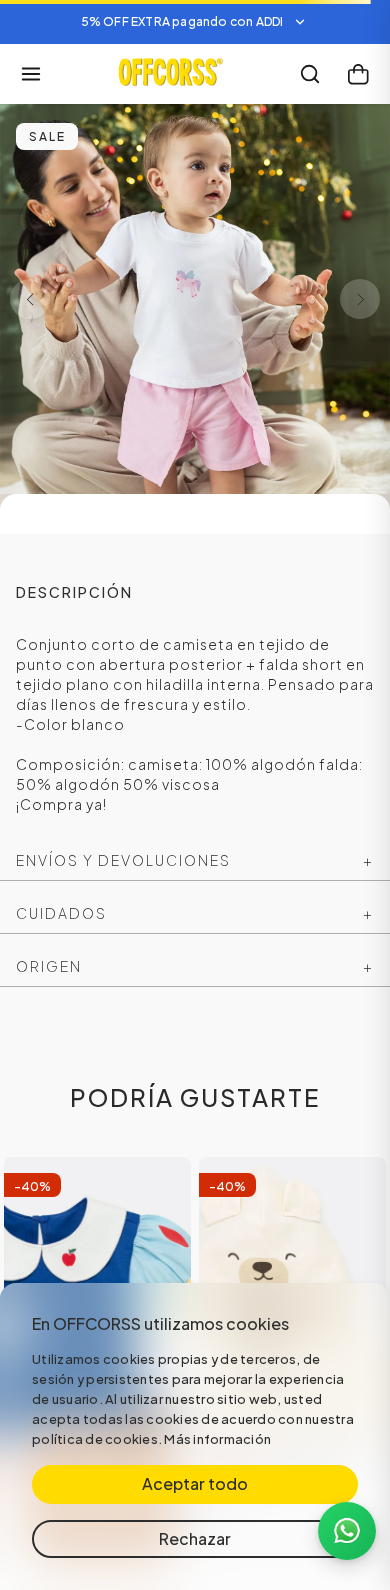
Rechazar (195, 1538)
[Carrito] (358, 74)
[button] (195, 22)
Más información (217, 1439)
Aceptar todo (195, 1483)
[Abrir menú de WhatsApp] (347, 1531)
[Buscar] (310, 74)
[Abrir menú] (31, 74)
